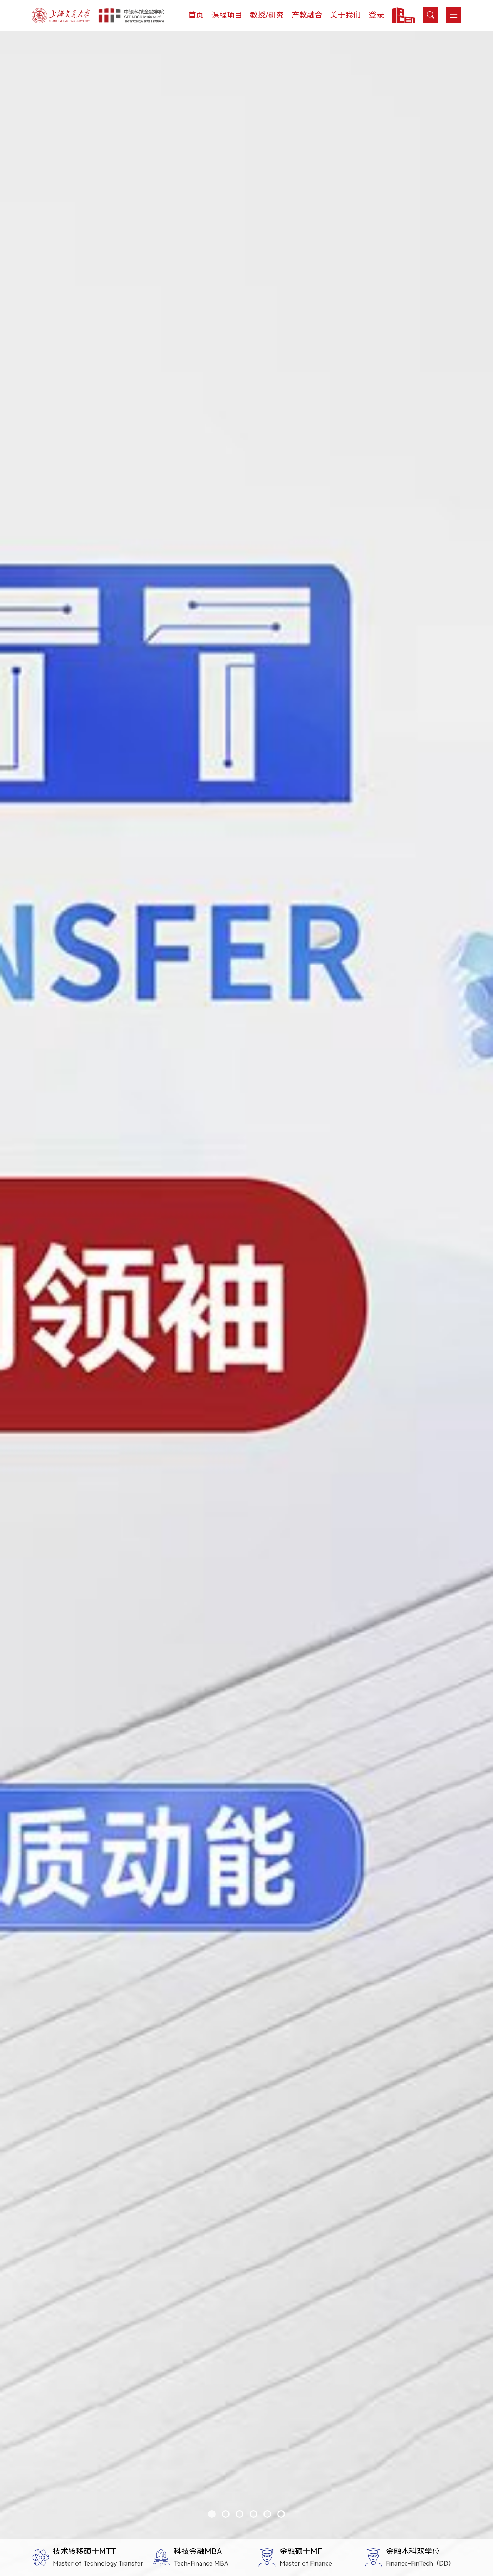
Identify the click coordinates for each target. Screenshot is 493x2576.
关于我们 (345, 15)
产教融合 (307, 15)
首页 (196, 15)
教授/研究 (267, 15)
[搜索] (431, 15)
